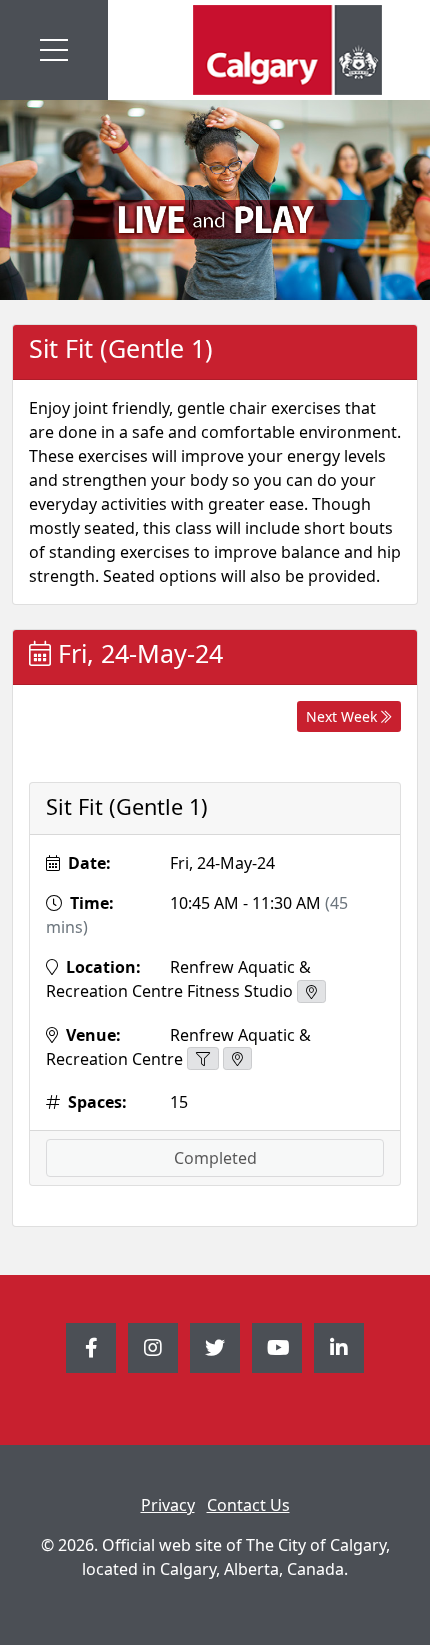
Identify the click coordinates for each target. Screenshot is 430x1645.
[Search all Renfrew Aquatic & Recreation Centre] (203, 1058)
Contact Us (248, 1505)
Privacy (168, 1505)
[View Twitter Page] (215, 1348)
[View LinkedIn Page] (339, 1348)
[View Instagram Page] (153, 1348)
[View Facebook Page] (91, 1348)
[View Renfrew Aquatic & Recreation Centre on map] (237, 1058)
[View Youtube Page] (277, 1348)
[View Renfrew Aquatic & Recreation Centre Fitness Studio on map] (311, 991)
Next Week (343, 716)
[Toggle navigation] (54, 50)
